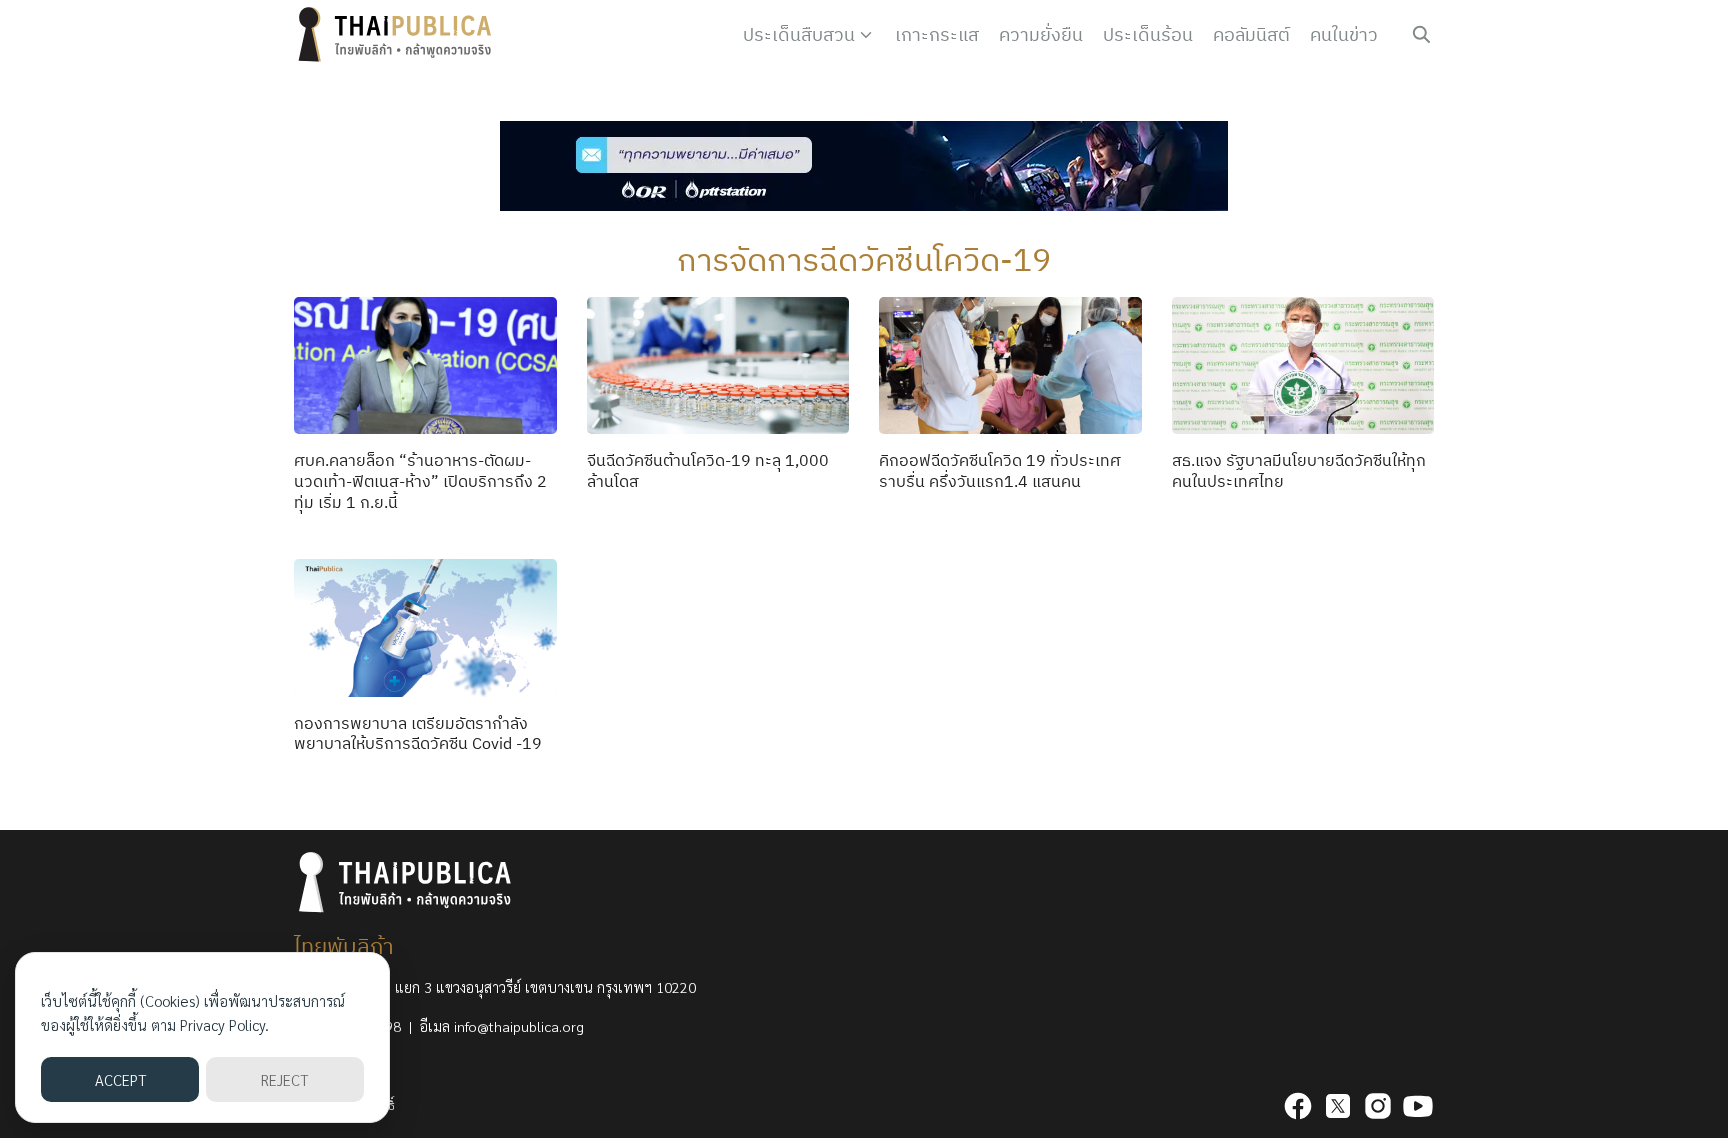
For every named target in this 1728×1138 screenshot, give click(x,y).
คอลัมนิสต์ (1251, 34)
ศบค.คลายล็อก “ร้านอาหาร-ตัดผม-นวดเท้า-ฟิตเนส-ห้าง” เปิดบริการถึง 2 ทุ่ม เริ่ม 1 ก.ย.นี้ (420, 481)
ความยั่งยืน (1041, 34)
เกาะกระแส (937, 34)
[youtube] (1418, 1106)
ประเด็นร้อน (1148, 34)
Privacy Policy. (224, 1024)
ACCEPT (120, 1079)
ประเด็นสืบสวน (799, 34)
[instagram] (1378, 1106)
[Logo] (399, 35)
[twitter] (1338, 1106)
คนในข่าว (1344, 34)
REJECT (284, 1079)
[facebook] (1298, 1106)
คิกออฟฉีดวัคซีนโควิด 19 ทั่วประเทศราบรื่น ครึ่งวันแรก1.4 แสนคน (1000, 470)
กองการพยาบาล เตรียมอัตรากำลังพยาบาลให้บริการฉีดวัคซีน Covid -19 (418, 733)
